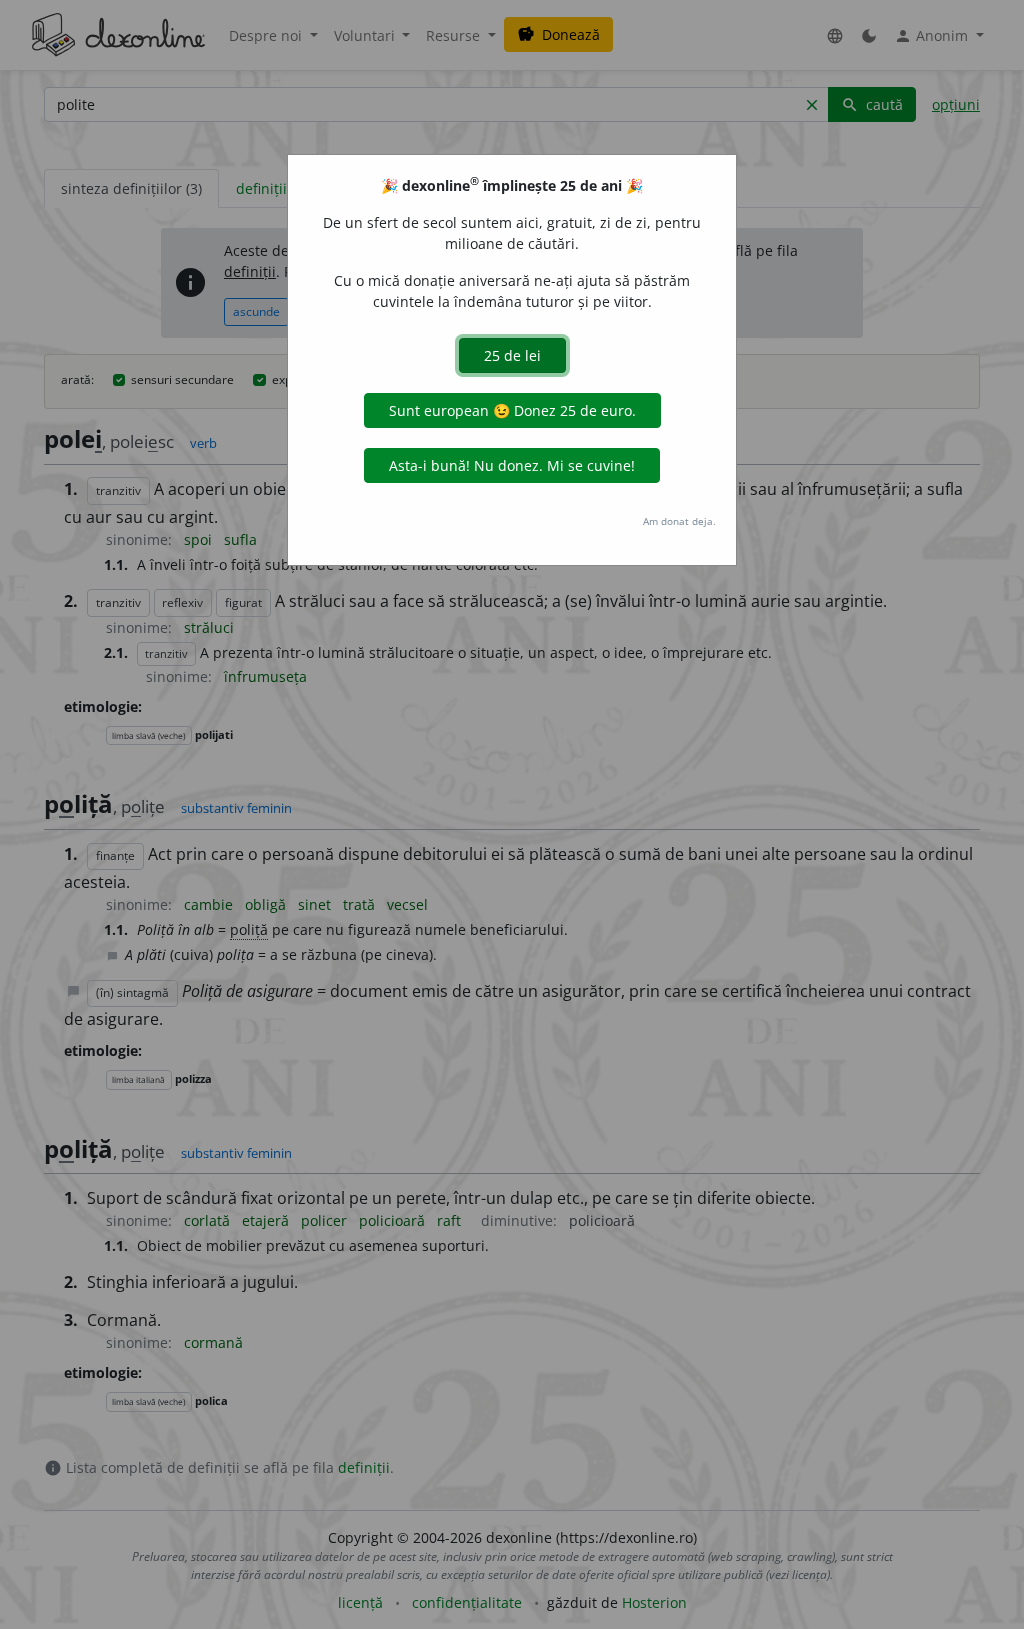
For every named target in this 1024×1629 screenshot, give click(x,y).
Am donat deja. (679, 521)
